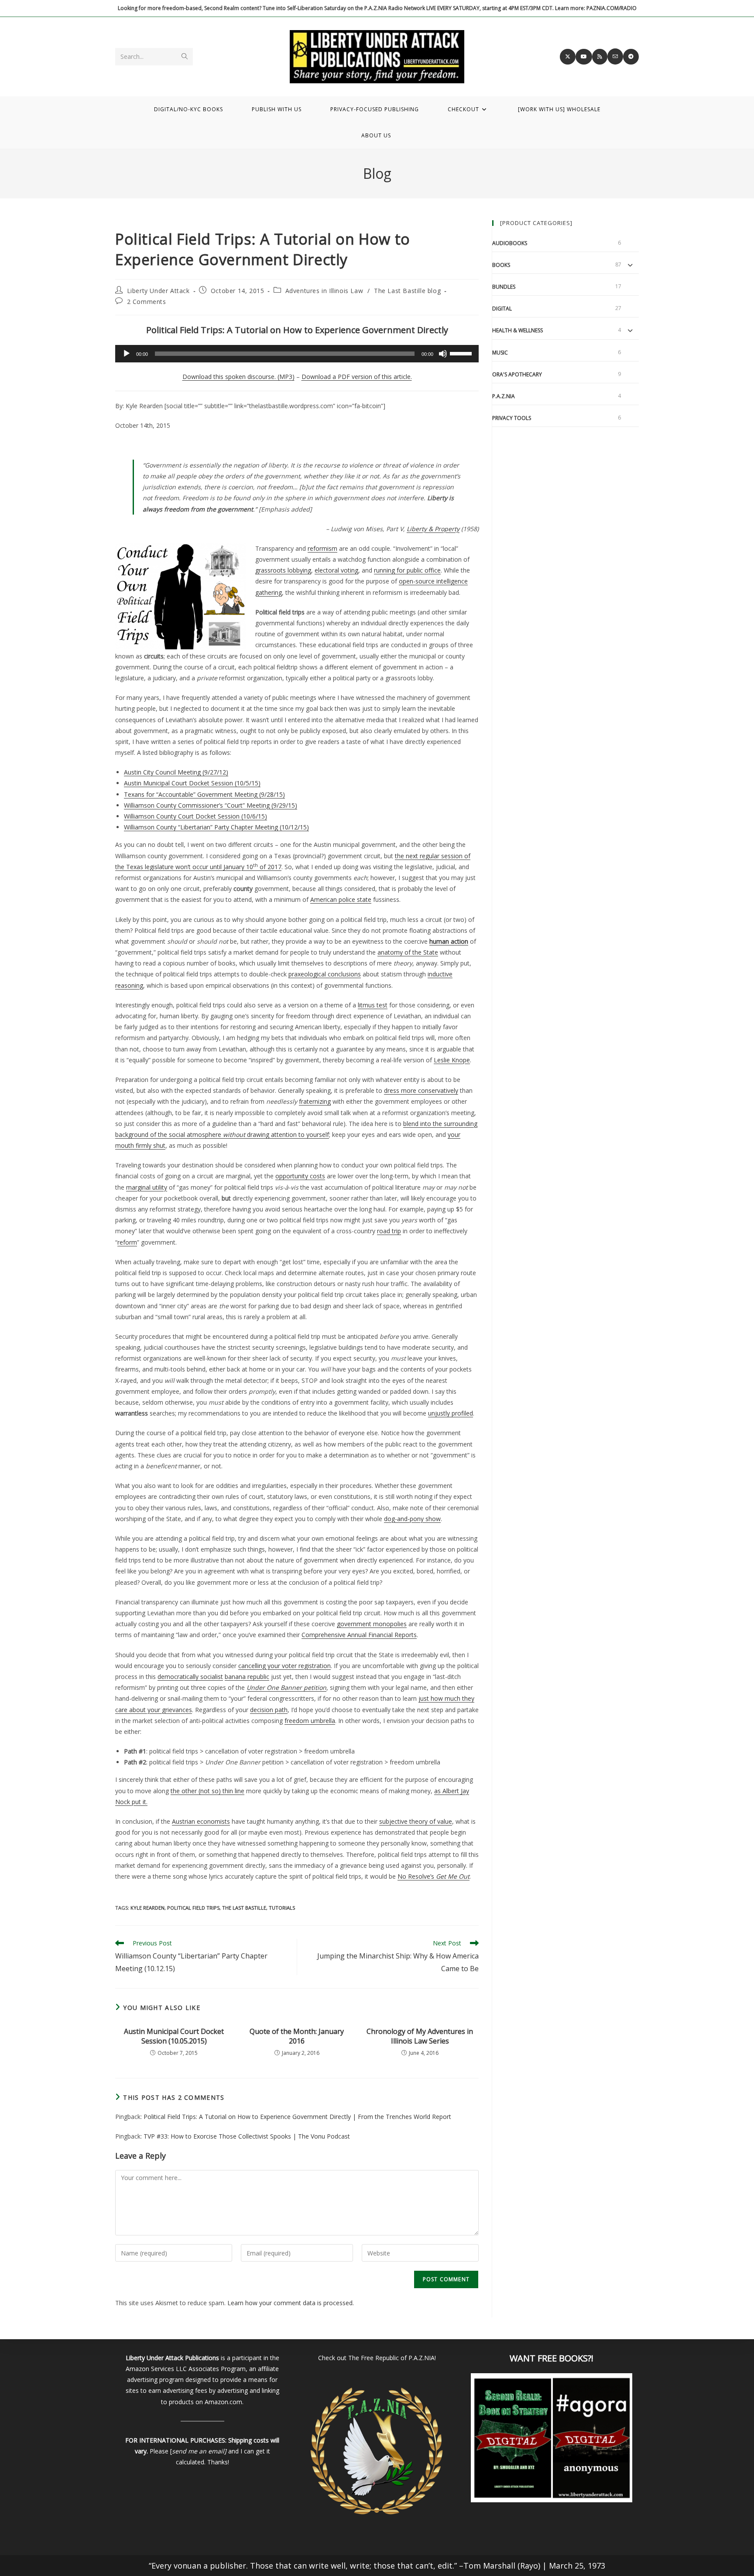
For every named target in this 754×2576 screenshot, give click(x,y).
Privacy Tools (512, 418)
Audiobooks (510, 243)
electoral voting (336, 570)
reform (127, 1242)
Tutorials (282, 1908)
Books (501, 265)
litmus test (373, 1005)
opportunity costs (300, 1176)
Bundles (504, 287)
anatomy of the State (408, 952)
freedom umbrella (310, 1721)
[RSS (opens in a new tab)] (600, 57)
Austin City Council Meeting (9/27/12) (176, 772)
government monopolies (372, 1624)
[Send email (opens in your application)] (615, 56)
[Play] (127, 354)
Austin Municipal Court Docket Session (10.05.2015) (174, 2036)
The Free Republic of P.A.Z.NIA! (392, 2358)
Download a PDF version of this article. (357, 377)
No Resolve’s (434, 1876)
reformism (322, 548)
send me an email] (199, 2451)
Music (500, 353)
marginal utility (147, 1187)
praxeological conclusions (325, 974)
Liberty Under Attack (158, 291)
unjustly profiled (451, 1413)
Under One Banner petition (286, 1687)
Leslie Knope (452, 1060)
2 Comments (147, 302)
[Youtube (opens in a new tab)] (584, 57)
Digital (502, 309)
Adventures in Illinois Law (324, 291)
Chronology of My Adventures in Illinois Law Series (420, 2036)
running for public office (407, 570)
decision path (269, 1710)
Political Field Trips (193, 1908)
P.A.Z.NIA (504, 396)
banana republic (247, 1677)
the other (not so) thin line (207, 1791)
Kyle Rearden (147, 1908)
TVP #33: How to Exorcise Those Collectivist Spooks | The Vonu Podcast (247, 2136)
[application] (297, 354)
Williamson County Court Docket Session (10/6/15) (195, 816)
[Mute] (443, 354)
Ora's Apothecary (517, 374)
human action (449, 941)
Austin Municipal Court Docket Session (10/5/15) (192, 783)
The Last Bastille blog (407, 291)
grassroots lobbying (283, 570)
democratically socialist (190, 1677)
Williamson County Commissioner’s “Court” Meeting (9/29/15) (211, 805)
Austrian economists (201, 1821)
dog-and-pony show (412, 1519)
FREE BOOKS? (564, 2358)
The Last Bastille (244, 1908)
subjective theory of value (416, 1821)
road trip (389, 1231)
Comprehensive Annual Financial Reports (359, 1635)
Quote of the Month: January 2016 (297, 2036)
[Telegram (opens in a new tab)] (631, 57)
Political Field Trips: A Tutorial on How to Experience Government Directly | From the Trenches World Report (297, 2117)
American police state (341, 899)
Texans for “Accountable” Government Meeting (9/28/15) (204, 794)
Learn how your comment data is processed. (291, 2303)
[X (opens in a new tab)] (568, 57)
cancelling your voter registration (284, 1666)
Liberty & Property (433, 529)
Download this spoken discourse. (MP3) (238, 377)
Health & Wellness (518, 330)
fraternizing (315, 1101)
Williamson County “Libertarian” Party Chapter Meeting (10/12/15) (216, 827)
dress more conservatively (421, 1090)
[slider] (462, 353)
